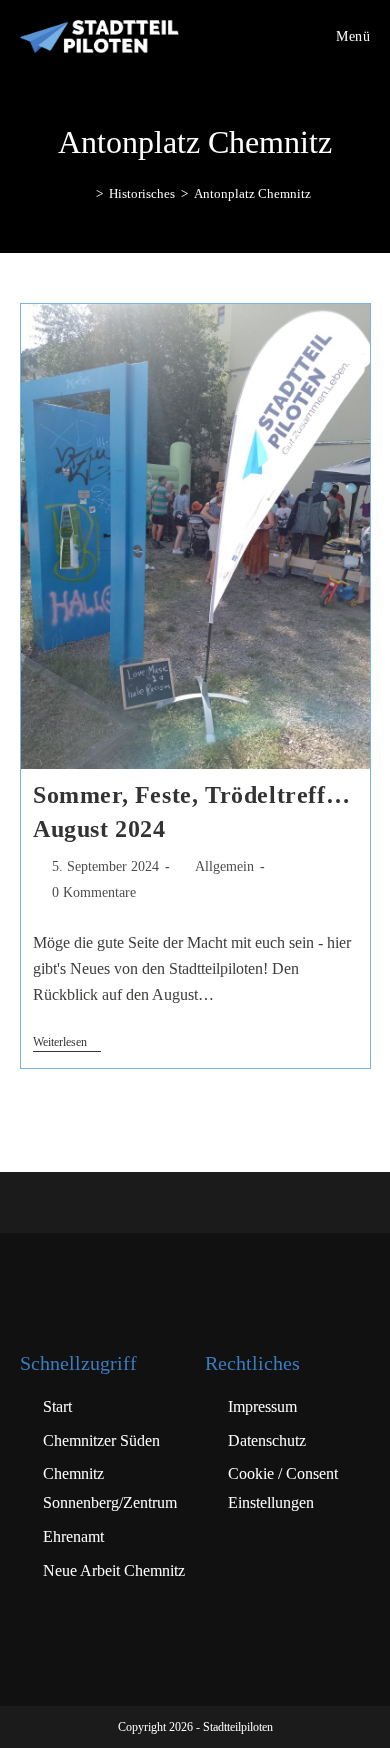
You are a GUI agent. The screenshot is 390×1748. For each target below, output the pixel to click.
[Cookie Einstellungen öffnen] (36, 1722)
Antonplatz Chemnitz (252, 193)
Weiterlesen (67, 1042)
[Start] (85, 193)
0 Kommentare (94, 892)
